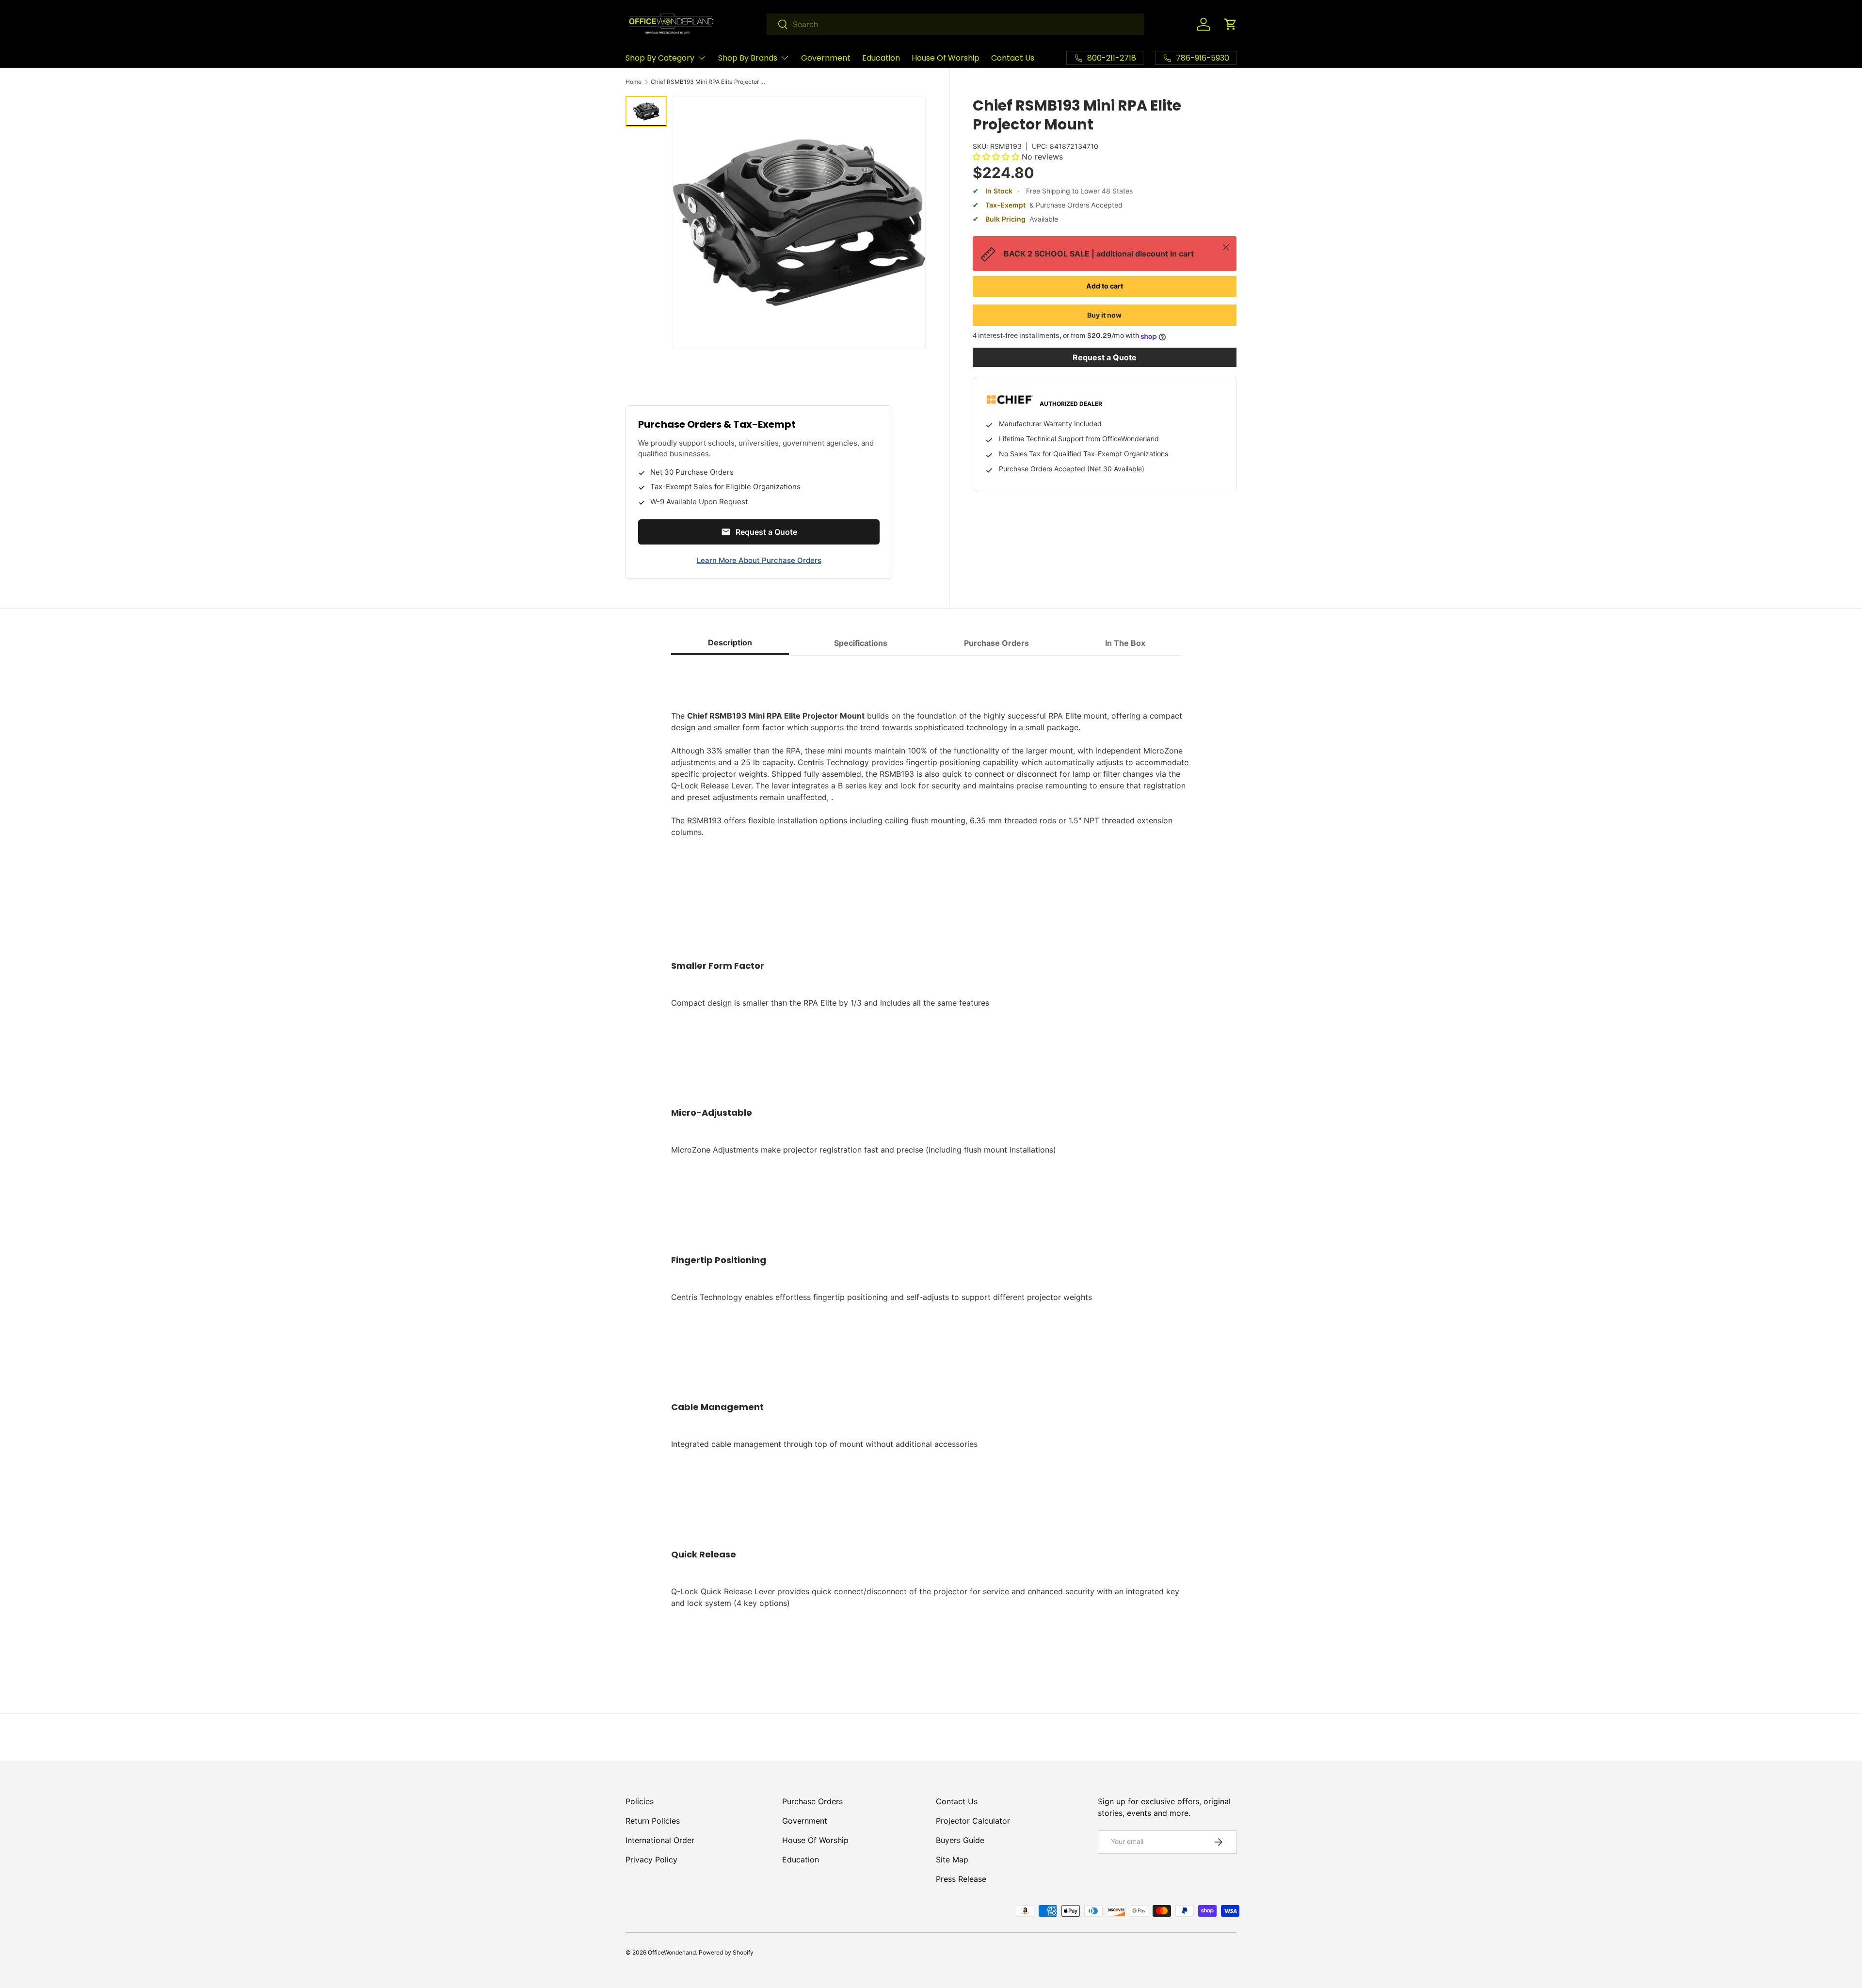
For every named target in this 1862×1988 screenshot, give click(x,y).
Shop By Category (660, 58)
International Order (660, 1840)
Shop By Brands (748, 58)
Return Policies (653, 1821)
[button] (1231, 24)
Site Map (952, 1860)
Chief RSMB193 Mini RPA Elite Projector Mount (709, 82)
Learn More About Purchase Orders (759, 560)
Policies (640, 1801)
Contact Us (1013, 58)
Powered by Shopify (726, 1952)
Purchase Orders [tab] (996, 643)
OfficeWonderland (672, 1952)
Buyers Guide (960, 1840)
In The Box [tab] (1125, 643)
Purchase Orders (812, 1801)
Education (881, 58)
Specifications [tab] (861, 643)
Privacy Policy (651, 1860)
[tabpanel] (931, 1165)
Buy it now (1104, 315)
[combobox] (955, 24)
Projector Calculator (973, 1821)
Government (826, 58)
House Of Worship (946, 58)
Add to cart (1105, 286)
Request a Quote (1105, 358)
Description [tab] (730, 642)
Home (634, 82)
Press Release (961, 1879)
